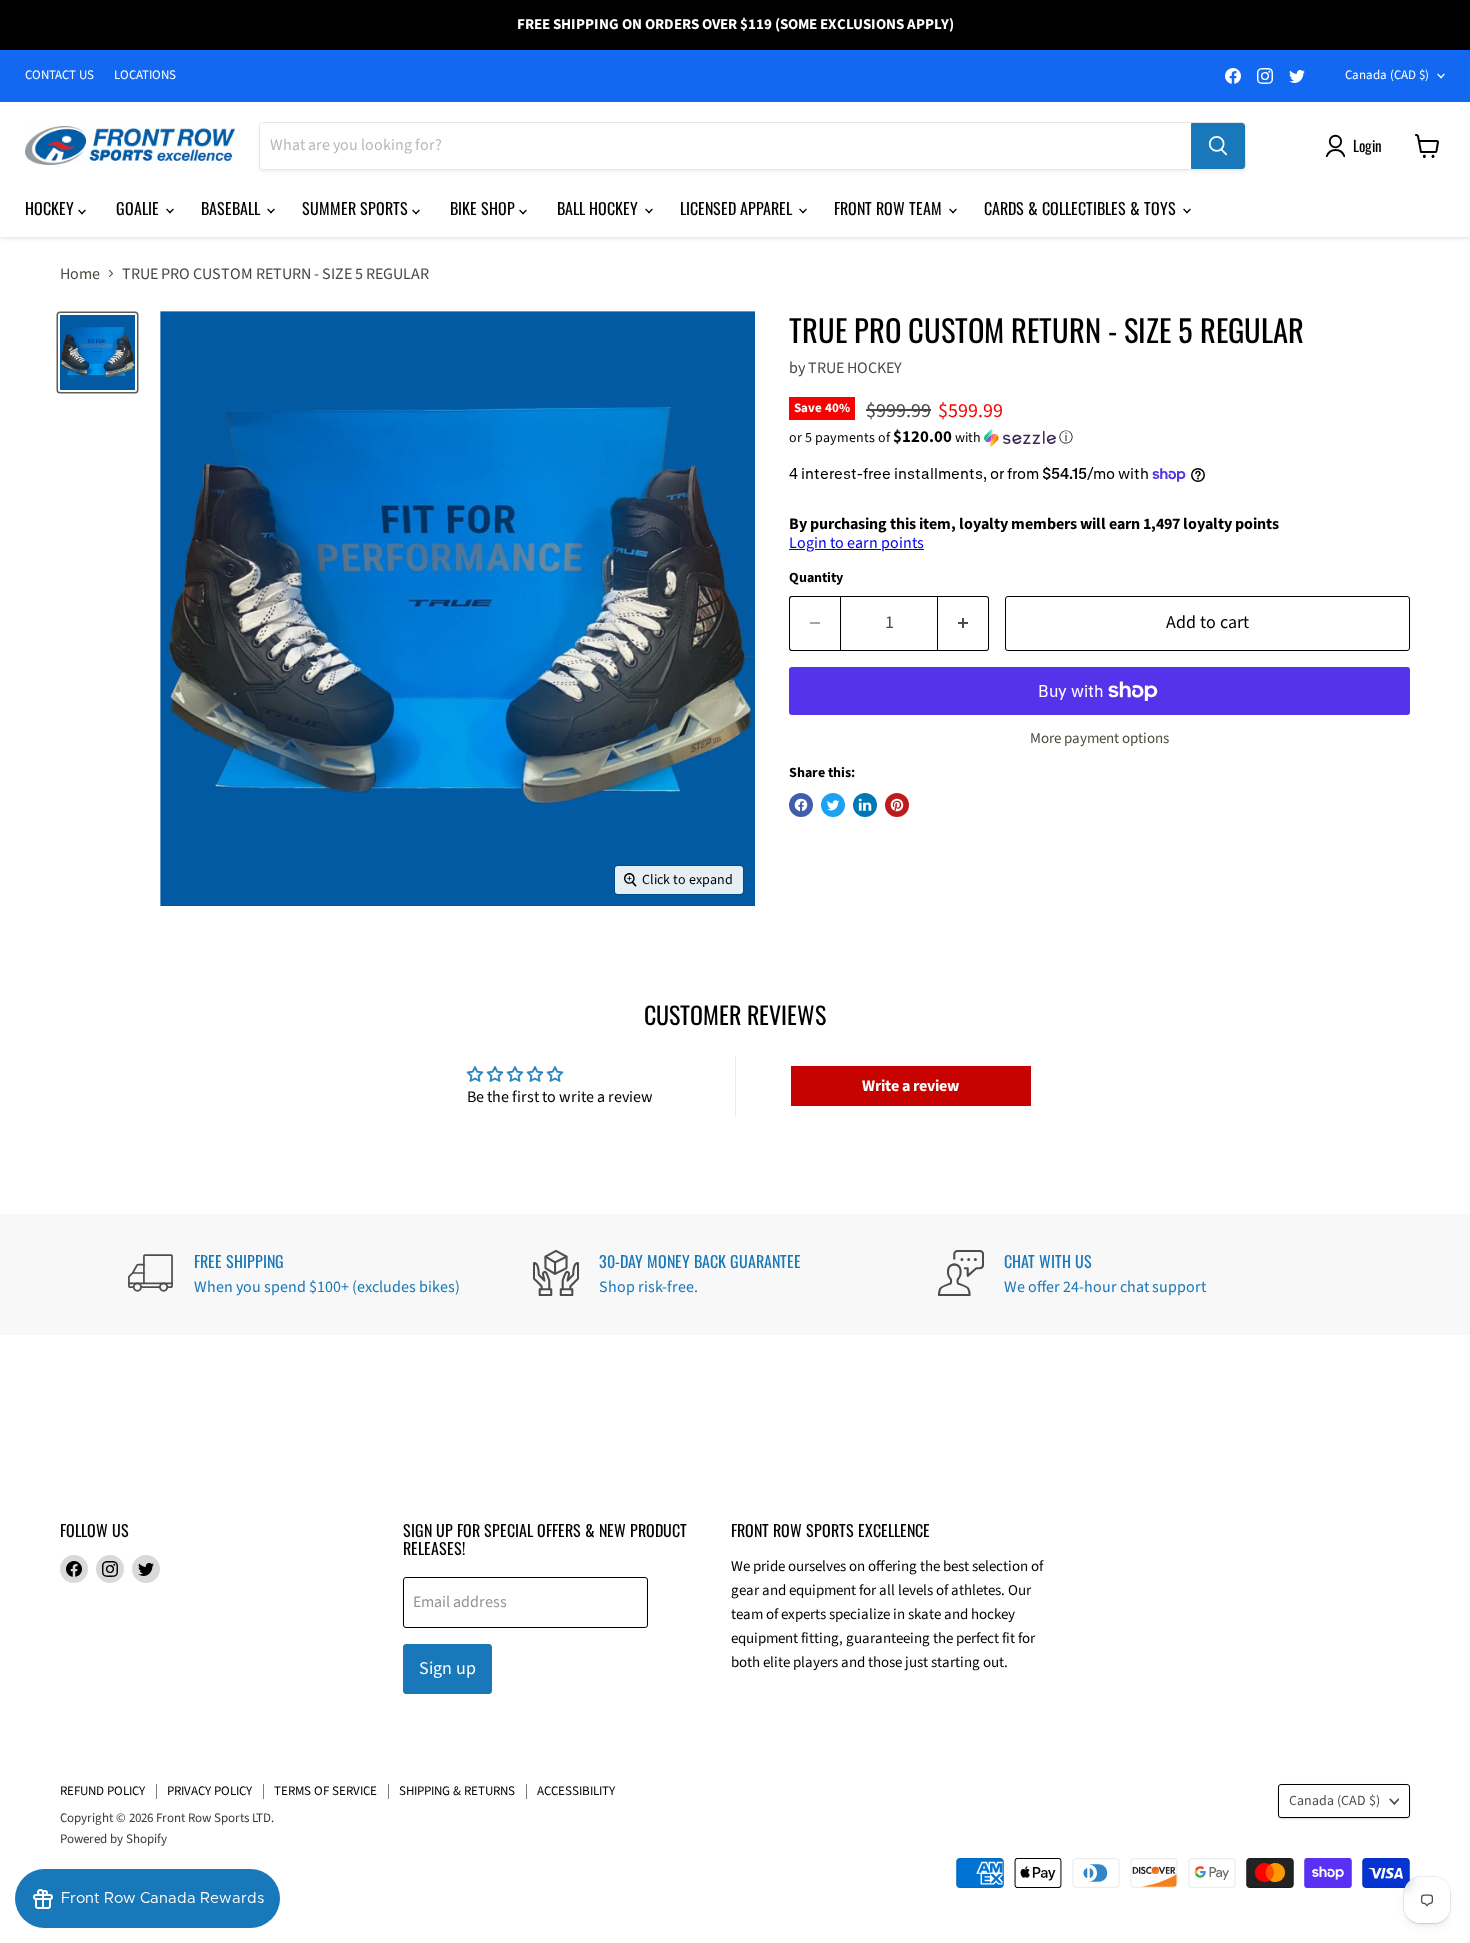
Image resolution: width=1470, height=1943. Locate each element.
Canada (1387, 75)
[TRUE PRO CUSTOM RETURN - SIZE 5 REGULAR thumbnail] (97, 352)
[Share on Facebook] (801, 805)
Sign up (447, 1668)
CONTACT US (59, 75)
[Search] (1218, 146)
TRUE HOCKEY (855, 368)
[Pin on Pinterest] (897, 805)
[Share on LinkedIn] (865, 805)
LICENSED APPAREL (738, 208)
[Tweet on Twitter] (833, 805)
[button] (1099, 438)
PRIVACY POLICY (209, 1791)
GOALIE (139, 208)
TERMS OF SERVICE (325, 1791)
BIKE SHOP (484, 208)
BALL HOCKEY (599, 208)
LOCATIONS (145, 75)
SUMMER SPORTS (357, 208)
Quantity (816, 578)
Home (80, 274)
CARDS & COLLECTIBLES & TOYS (1082, 208)
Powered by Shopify (113, 1839)
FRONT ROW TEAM (890, 208)
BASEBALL (232, 208)
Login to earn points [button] (856, 543)
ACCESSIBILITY (576, 1791)
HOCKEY (51, 208)
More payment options (1099, 738)
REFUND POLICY (102, 1791)
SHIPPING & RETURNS (457, 1791)
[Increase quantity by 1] (963, 623)
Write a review (910, 1086)
